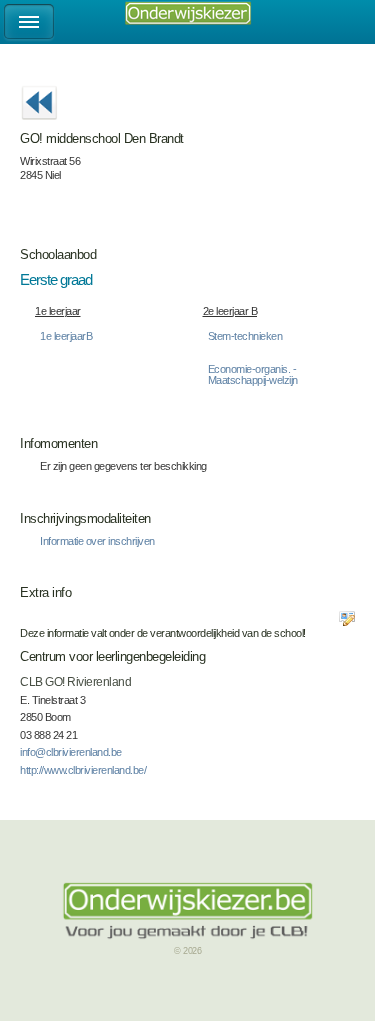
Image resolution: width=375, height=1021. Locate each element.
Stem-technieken (245, 336)
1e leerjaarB (66, 336)
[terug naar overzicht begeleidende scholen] (39, 126)
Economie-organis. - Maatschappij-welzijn (253, 374)
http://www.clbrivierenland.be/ (83, 770)
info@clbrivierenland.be (71, 752)
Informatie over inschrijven (97, 541)
